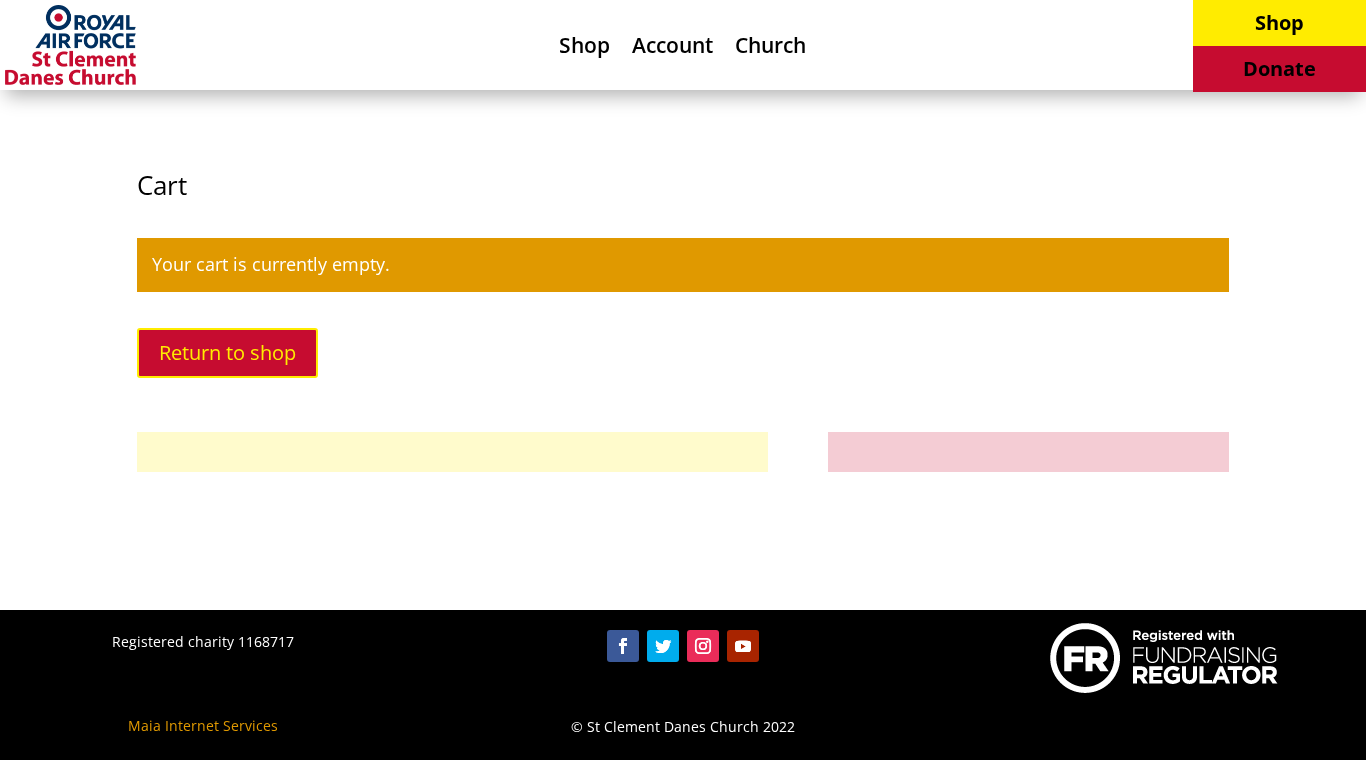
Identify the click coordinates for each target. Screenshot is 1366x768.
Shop (584, 48)
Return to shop (227, 352)
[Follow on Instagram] (703, 646)
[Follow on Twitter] (663, 646)
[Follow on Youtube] (743, 646)
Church (770, 48)
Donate (1279, 68)
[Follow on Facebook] (623, 646)
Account (672, 48)
